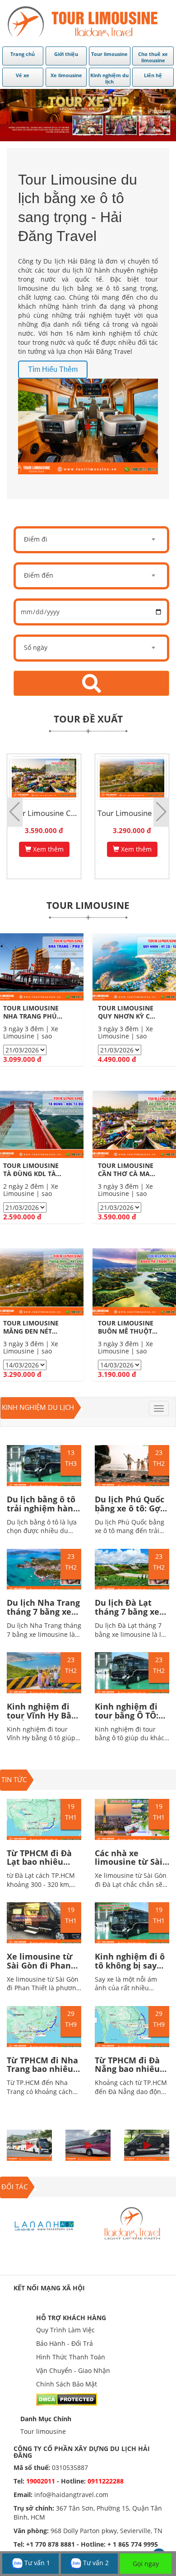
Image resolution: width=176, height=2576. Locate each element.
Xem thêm (47, 849)
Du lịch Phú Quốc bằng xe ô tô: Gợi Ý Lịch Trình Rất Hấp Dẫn (130, 1513)
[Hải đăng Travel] (44, 2225)
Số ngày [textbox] (36, 647)
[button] (161, 812)
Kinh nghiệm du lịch (38, 1407)
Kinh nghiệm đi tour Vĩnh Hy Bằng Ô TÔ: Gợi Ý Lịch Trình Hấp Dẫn (44, 1720)
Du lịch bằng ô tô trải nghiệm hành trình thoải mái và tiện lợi (44, 1513)
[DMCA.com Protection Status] (67, 2399)
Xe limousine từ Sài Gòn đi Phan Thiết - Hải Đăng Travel (40, 1970)
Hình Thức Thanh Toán (71, 2357)
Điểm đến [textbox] (39, 575)
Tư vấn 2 (95, 2563)
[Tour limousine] (88, 115)
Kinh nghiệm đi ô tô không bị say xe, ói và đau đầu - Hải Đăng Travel (132, 1970)
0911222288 (106, 2481)
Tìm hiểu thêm (53, 369)
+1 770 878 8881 (51, 2544)
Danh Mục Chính (46, 2419)
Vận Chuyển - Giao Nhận (73, 2370)
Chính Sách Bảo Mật (67, 2384)
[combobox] (91, 540)
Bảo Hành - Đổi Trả (65, 2343)
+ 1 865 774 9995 (133, 2544)
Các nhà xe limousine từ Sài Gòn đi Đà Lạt (129, 1862)
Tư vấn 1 (36, 2563)
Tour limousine (43, 2431)
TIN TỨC (14, 1779)
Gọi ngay (146, 2564)
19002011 (42, 2481)
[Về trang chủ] (88, 23)
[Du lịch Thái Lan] (132, 2225)
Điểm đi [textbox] (36, 539)
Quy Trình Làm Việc (65, 2330)
